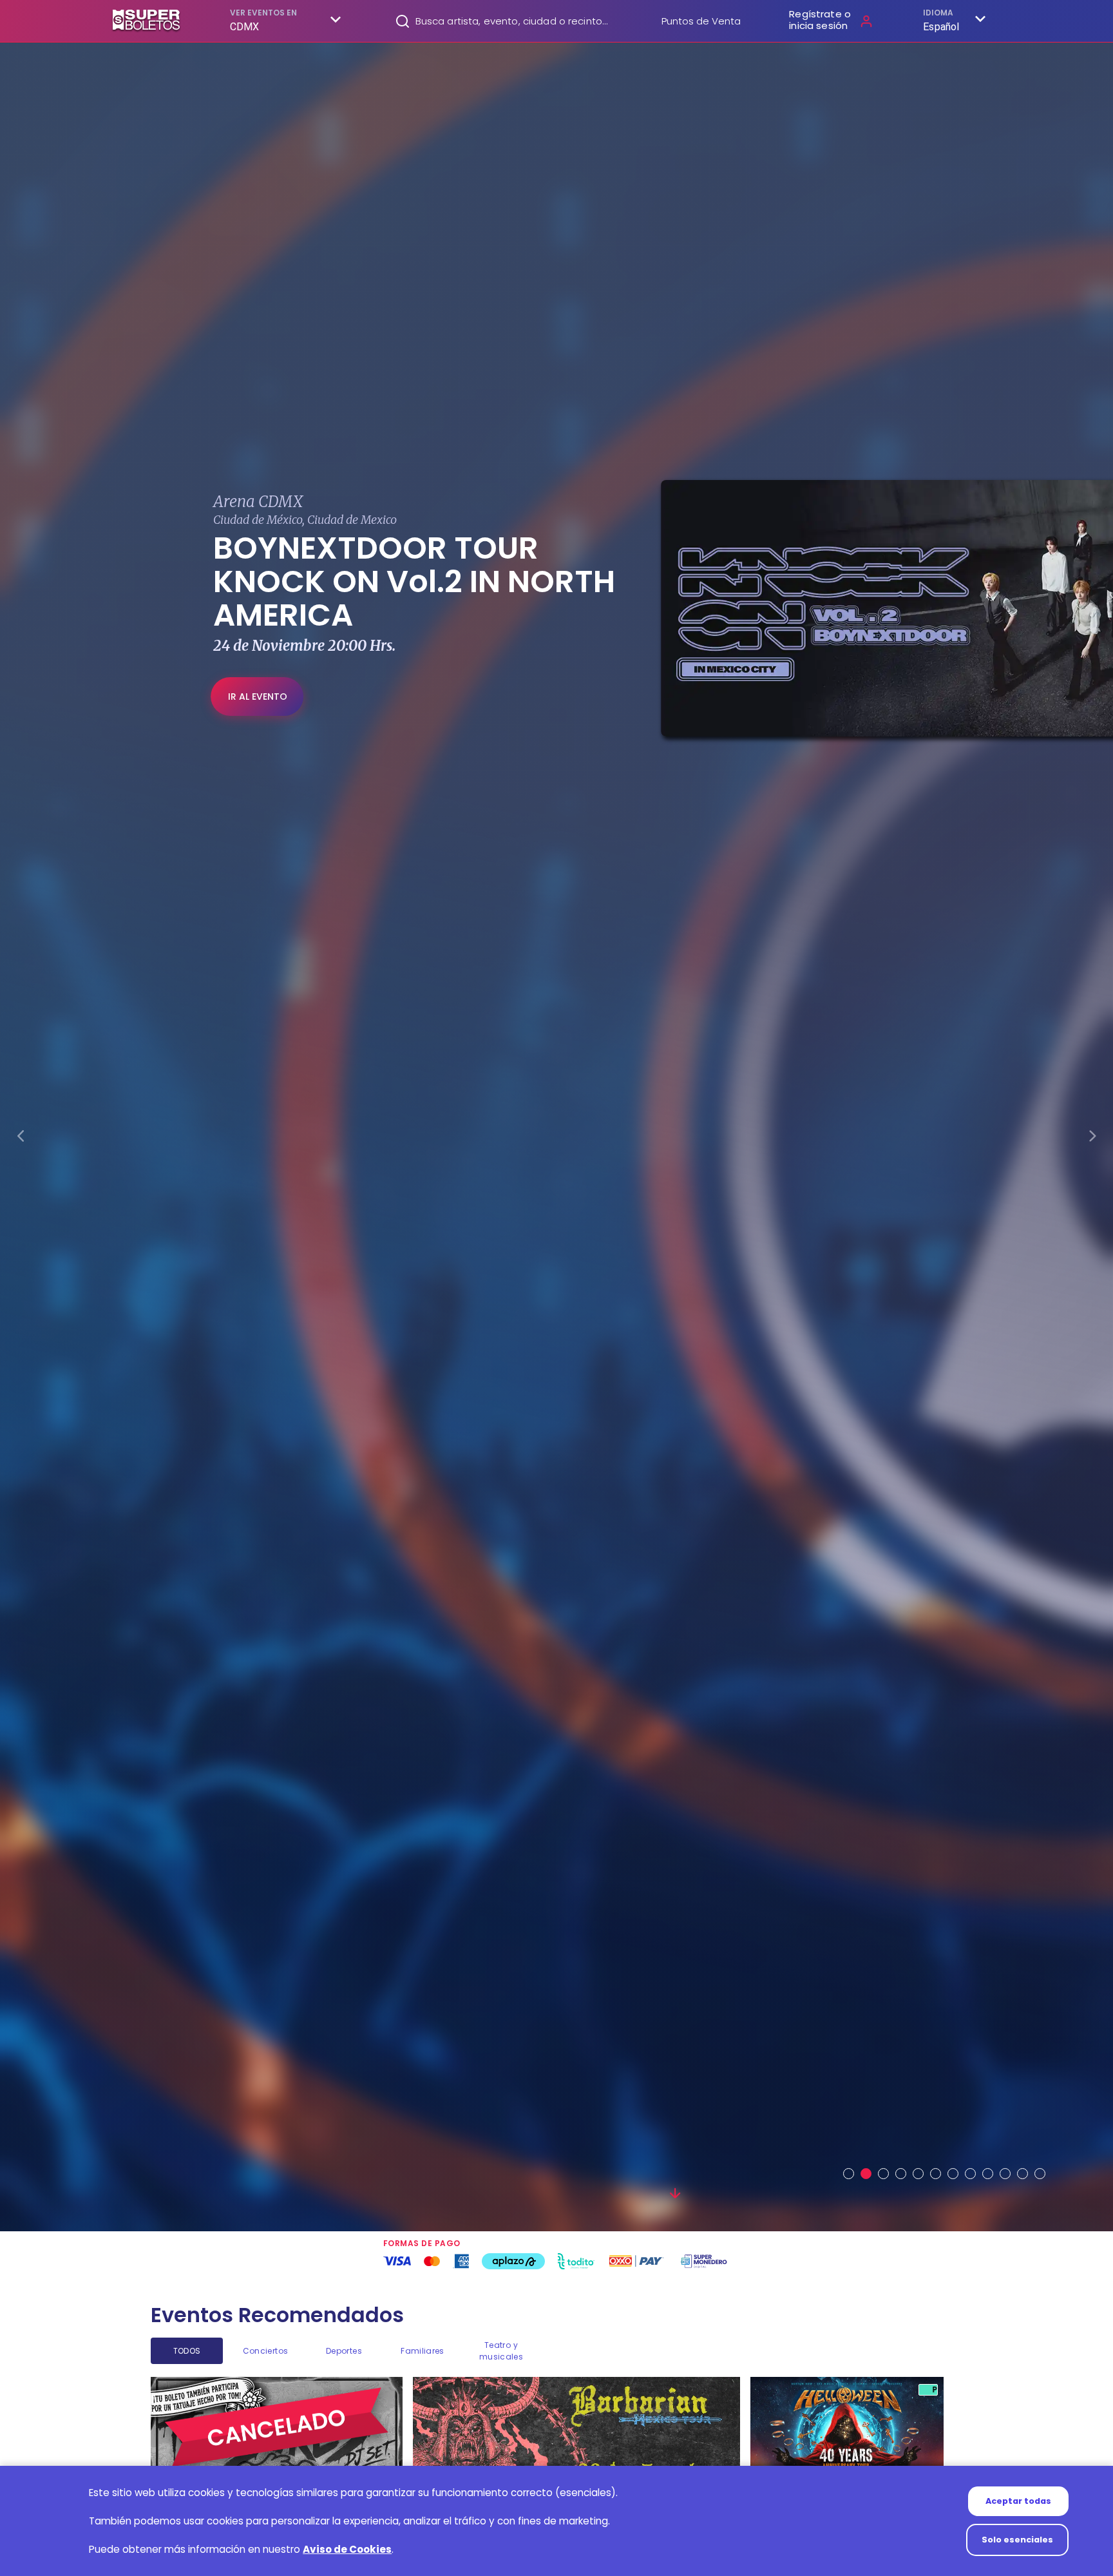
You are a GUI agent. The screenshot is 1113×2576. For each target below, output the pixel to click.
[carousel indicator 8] (970, 2174)
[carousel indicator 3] (883, 2174)
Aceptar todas (1018, 2501)
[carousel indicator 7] (953, 2174)
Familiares (422, 2351)
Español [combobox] (941, 27)
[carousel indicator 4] (901, 2174)
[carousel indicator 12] (1040, 2174)
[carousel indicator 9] (988, 2174)
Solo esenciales (1017, 2540)
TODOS (187, 2351)
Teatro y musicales (501, 2351)
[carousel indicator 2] (866, 2174)
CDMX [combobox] (245, 27)
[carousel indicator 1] (849, 2174)
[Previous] (21, 1138)
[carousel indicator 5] (918, 2174)
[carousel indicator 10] (1005, 2174)
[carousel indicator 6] (936, 2174)
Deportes (344, 2351)
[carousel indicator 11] (1023, 2174)
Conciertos (265, 2351)
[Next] (1092, 1138)
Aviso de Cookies (347, 2549)
